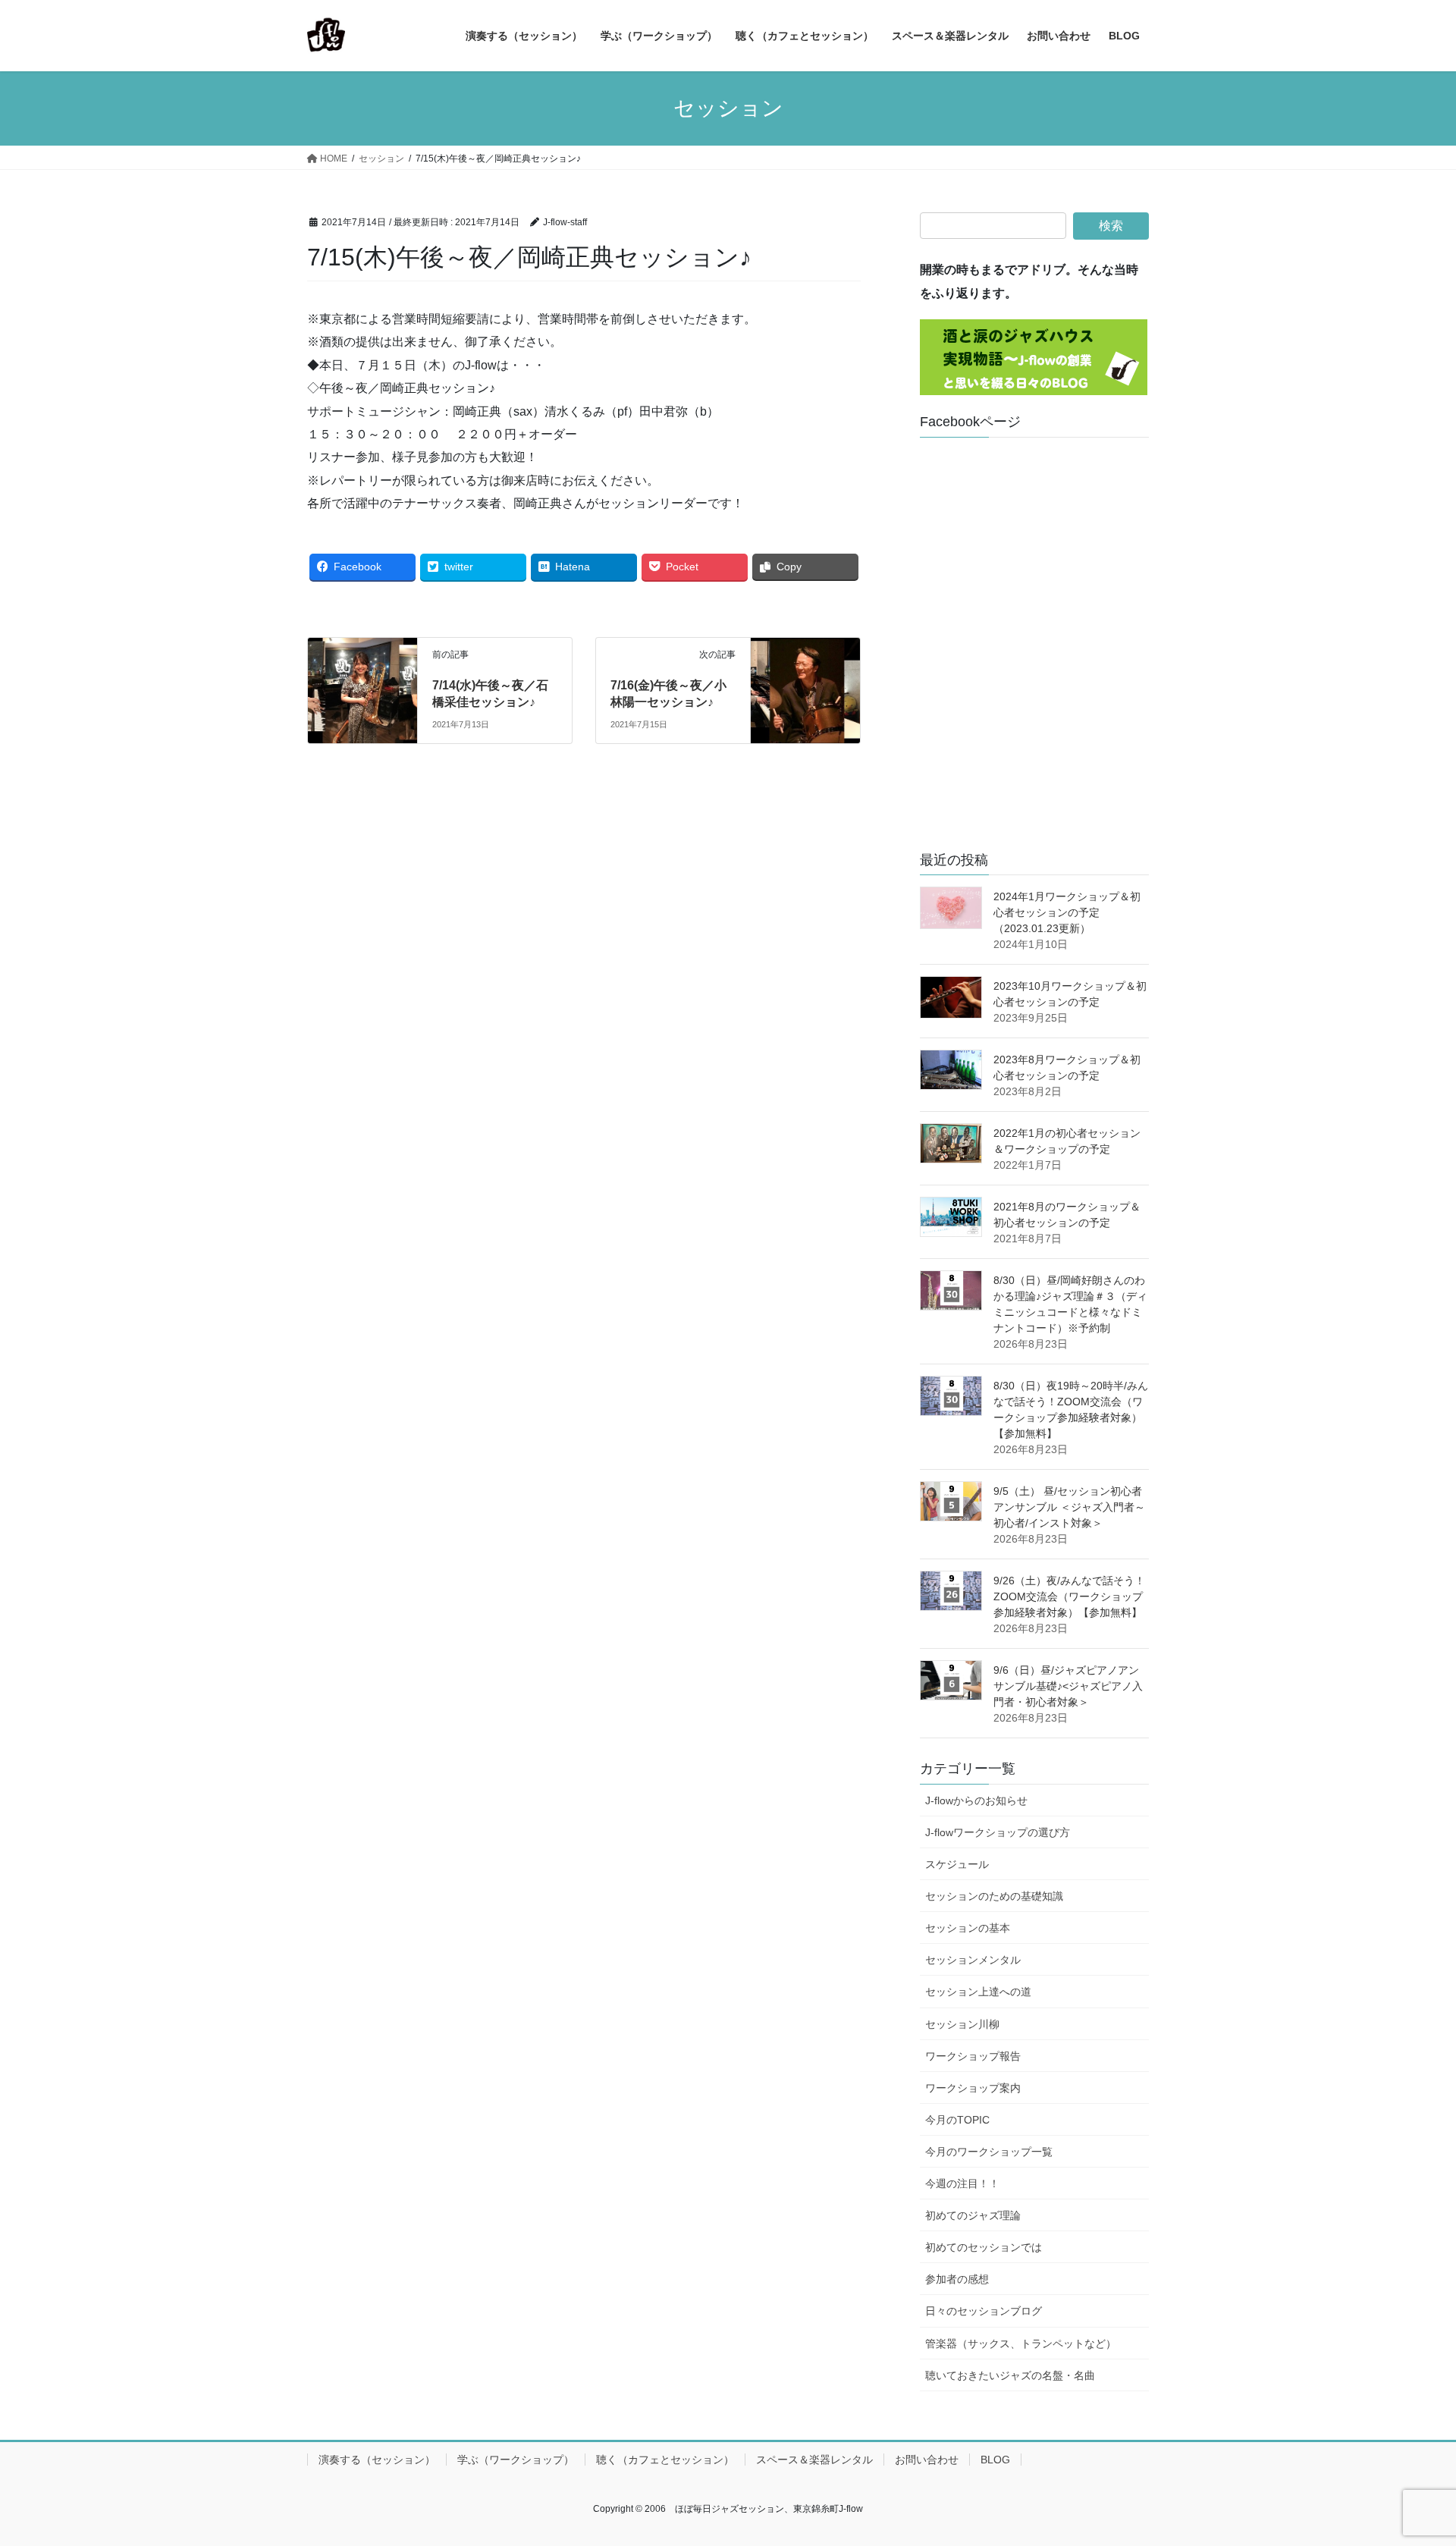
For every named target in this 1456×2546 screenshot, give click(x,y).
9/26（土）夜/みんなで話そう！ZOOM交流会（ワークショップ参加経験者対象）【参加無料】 (1069, 1596)
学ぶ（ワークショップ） (516, 2460)
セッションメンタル (973, 1960)
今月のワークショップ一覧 (989, 2152)
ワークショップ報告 (973, 2056)
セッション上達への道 (978, 1992)
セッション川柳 (962, 2024)
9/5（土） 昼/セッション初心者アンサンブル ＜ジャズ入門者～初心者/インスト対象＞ (1069, 1507)
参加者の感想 (957, 2279)
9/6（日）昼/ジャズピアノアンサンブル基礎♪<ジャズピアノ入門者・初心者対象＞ (1068, 1686)
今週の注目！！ (962, 2183)
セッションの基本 (968, 1928)
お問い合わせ (927, 2460)
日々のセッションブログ (984, 2311)
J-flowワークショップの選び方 (998, 1832)
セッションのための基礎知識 (994, 1896)
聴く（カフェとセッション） (665, 2460)
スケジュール (957, 1864)
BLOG (995, 2460)
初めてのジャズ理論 (973, 2215)
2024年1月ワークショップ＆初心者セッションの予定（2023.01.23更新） (1067, 912)
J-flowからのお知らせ (976, 1800)
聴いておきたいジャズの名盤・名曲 (1010, 2375)
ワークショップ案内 (973, 2088)
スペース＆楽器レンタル (814, 2460)
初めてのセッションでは (984, 2247)
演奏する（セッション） (377, 2460)
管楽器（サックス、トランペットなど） (1021, 2344)
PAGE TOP (1409, 2456)
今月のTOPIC (957, 2120)
